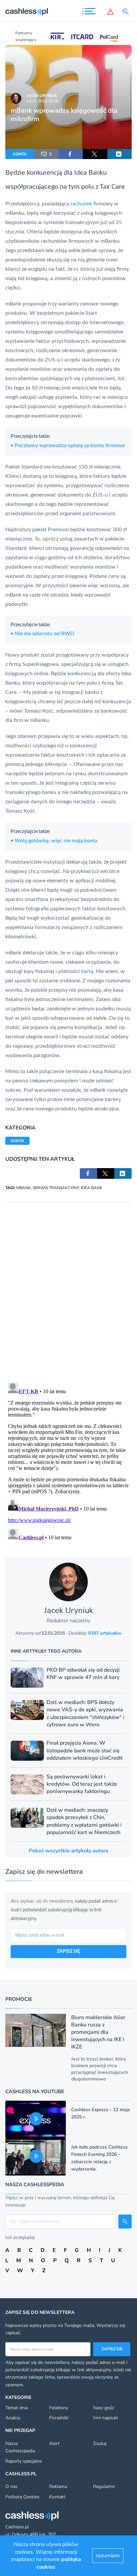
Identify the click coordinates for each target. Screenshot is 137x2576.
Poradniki (59, 2418)
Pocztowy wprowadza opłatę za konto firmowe (68, 446)
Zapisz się (112, 2349)
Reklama (58, 2486)
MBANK (24, 1188)
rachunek (81, 204)
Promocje (19, 1999)
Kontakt (57, 2497)
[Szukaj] (127, 12)
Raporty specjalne (24, 2461)
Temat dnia (17, 2408)
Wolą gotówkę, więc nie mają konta (54, 841)
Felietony (59, 2408)
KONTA (20, 154)
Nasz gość (104, 2408)
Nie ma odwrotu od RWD (42, 634)
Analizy (13, 2418)
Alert (54, 2443)
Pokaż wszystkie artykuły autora (69, 1851)
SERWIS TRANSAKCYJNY (56, 1188)
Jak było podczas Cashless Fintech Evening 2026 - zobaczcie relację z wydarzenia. (99, 2158)
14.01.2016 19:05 (43, 101)
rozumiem (108, 2556)
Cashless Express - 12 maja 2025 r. (101, 2113)
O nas (11, 2486)
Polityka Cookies (22, 2497)
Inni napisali (105, 2418)
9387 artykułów (105, 1633)
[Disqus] (68, 1286)
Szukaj (100, 2443)
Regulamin (104, 2486)
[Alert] (110, 12)
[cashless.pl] (27, 12)
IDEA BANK (92, 1188)
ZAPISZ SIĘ (68, 1951)
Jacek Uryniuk (42, 96)
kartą (87, 971)
